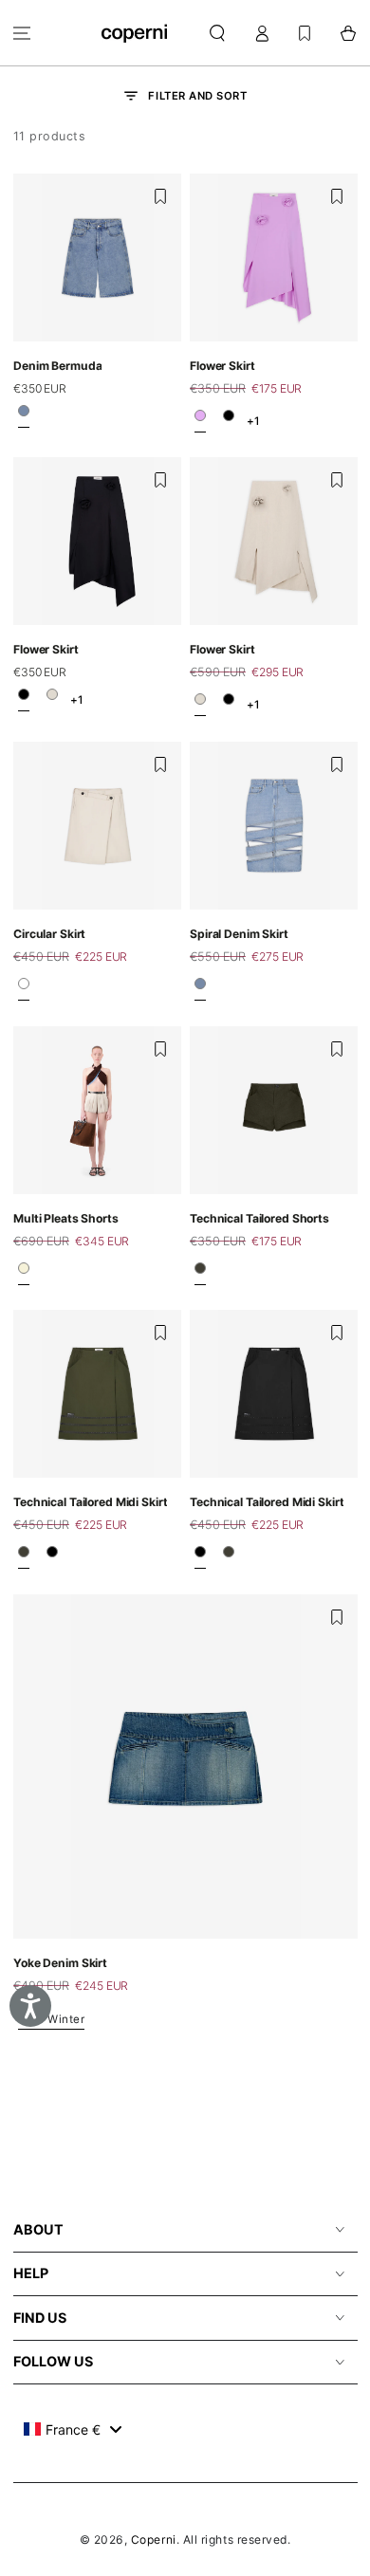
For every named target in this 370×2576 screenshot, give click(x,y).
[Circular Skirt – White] (24, 989)
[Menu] (22, 33)
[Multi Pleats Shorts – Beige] (24, 1273)
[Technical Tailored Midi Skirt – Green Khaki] (24, 1557)
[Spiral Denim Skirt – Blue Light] (200, 989)
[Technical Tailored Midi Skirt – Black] (52, 1557)
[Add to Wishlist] (160, 196)
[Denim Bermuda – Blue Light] (24, 416)
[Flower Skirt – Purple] (200, 420)
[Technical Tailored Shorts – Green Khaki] (200, 1273)
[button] (218, 33)
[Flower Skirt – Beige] (52, 700)
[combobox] (73, 2429)
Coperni (154, 2539)
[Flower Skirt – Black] (229, 420)
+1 (253, 420)
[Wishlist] (305, 33)
